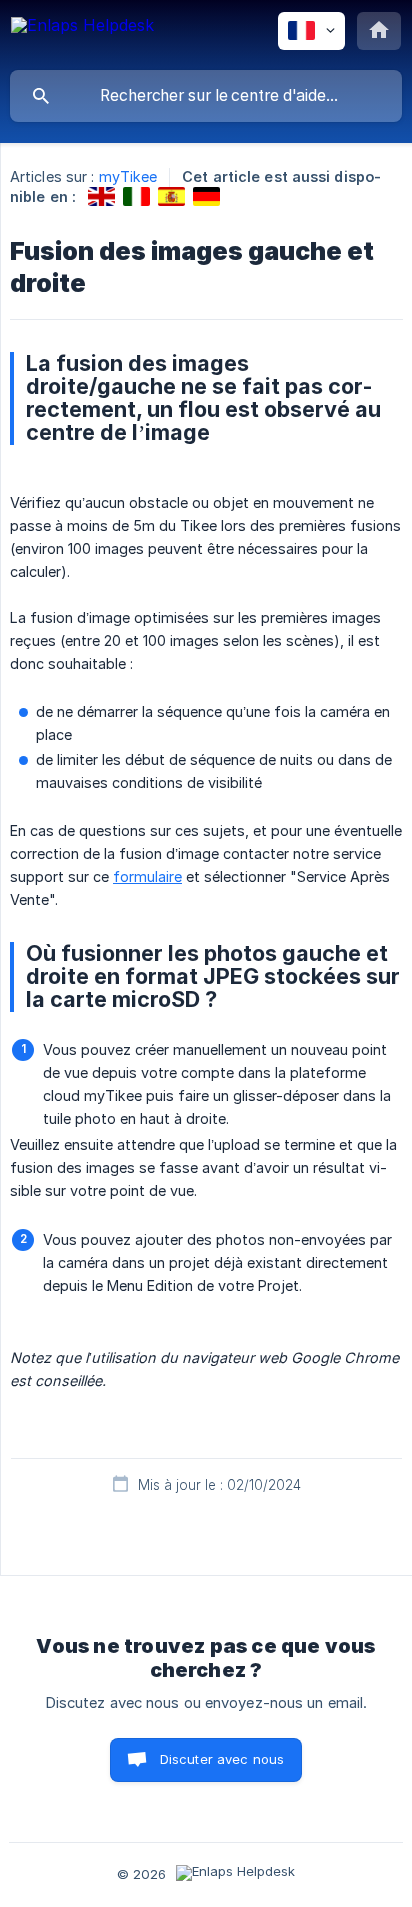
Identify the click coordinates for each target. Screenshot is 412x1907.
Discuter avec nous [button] (222, 1759)
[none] (82, 34)
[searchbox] (206, 96)
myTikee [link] (128, 176)
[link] (101, 196)
